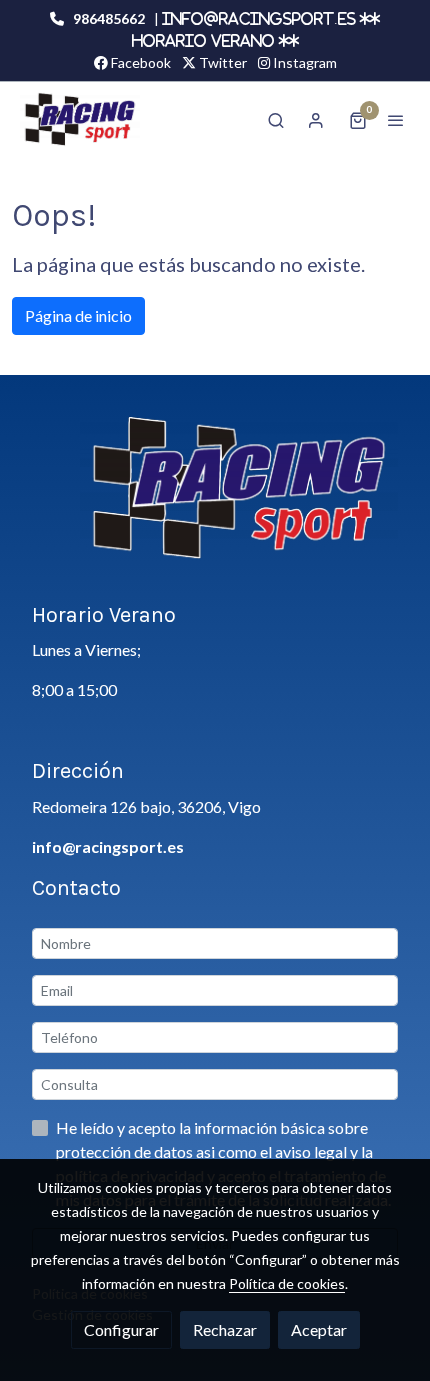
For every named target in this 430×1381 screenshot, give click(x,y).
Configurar (121, 1329)
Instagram (303, 62)
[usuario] (316, 120)
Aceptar (319, 1329)
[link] (80, 119)
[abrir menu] (396, 120)
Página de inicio (78, 315)
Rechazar (225, 1329)
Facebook (139, 62)
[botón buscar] (276, 120)
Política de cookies (287, 1283)
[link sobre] (215, 500)
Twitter (221, 62)
